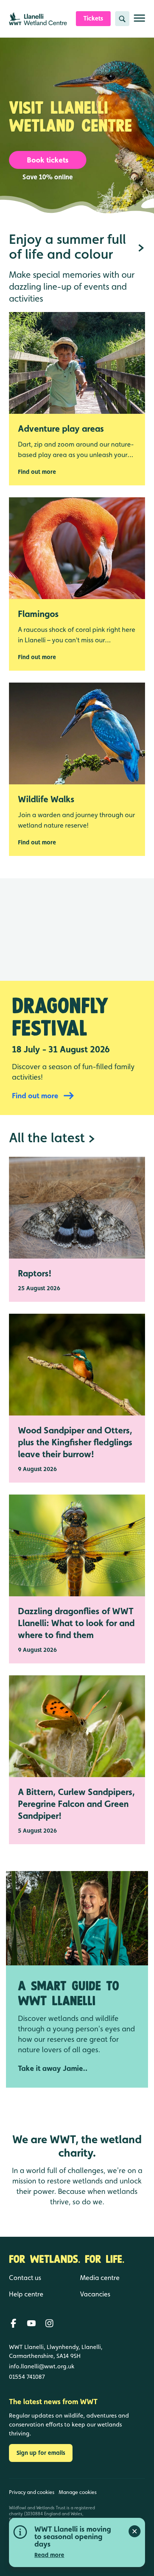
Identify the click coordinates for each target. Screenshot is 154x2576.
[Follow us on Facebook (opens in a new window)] (13, 2323)
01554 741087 (27, 2377)
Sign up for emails (41, 2453)
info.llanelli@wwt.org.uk (42, 2366)
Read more (49, 2555)
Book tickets (48, 160)
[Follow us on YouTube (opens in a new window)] (31, 2323)
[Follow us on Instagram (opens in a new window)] (49, 2323)
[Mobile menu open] (139, 21)
